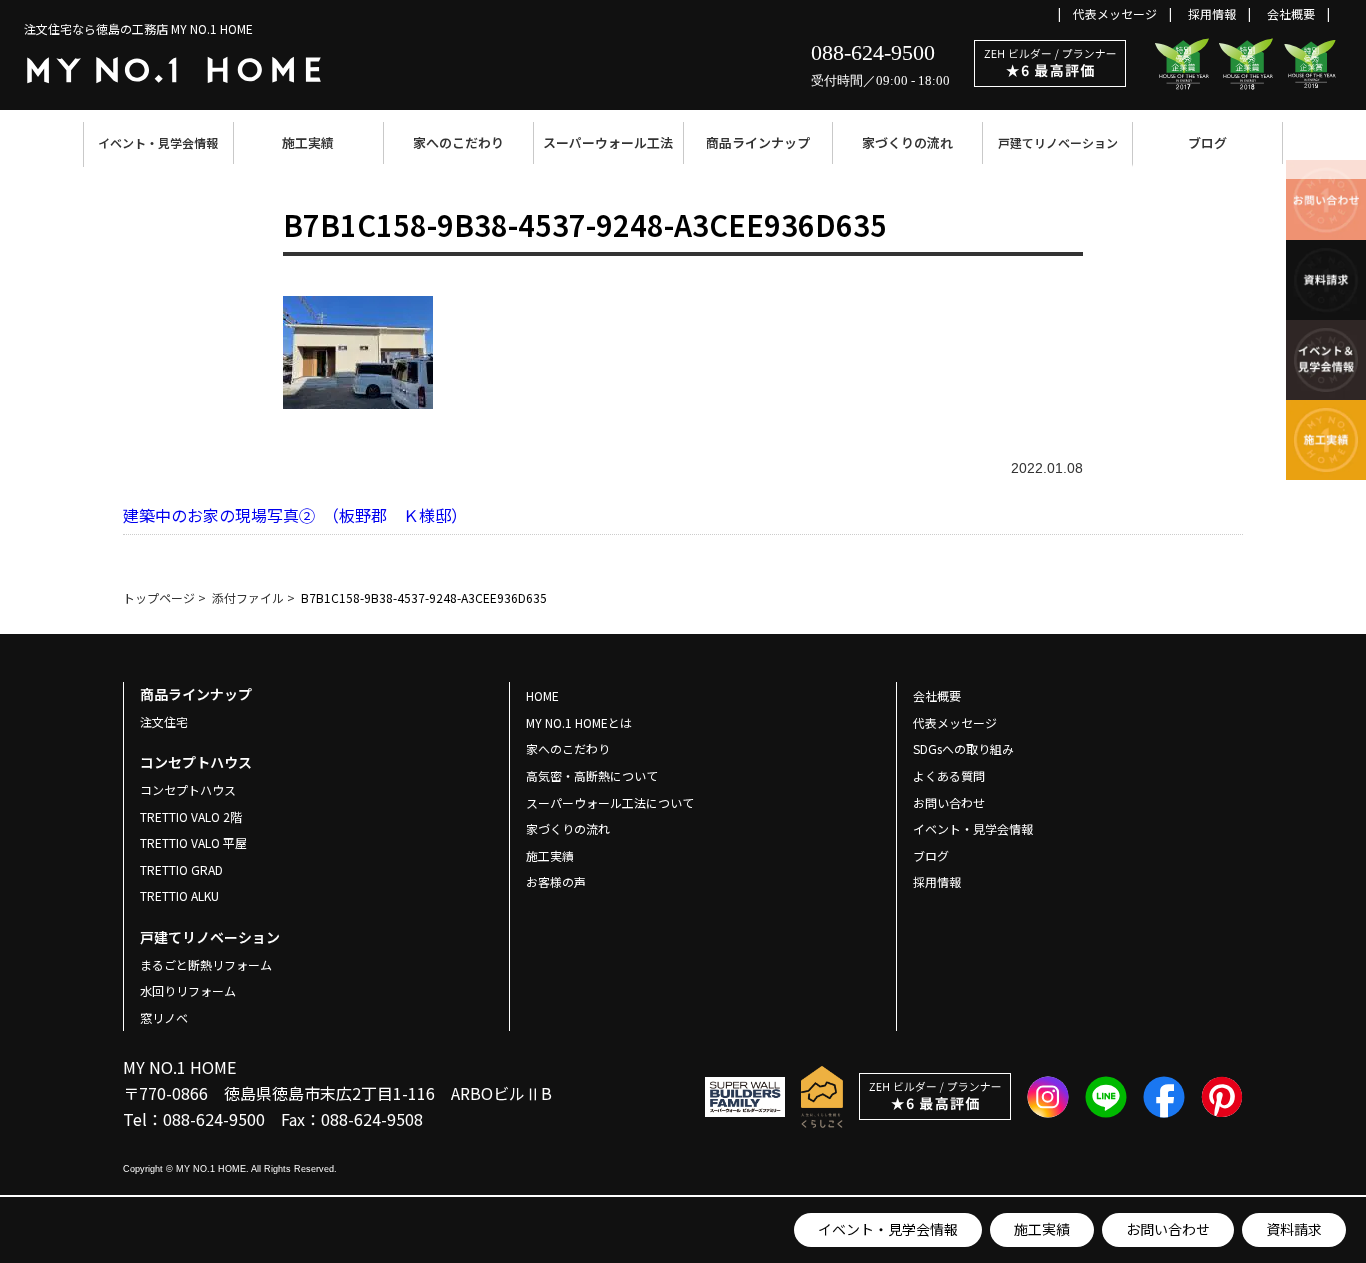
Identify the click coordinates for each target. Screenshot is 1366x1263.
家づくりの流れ (907, 142)
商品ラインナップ (758, 142)
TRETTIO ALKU (179, 895)
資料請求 (1294, 1229)
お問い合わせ (1168, 1229)
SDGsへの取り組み (963, 748)
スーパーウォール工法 (608, 142)
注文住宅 (164, 721)
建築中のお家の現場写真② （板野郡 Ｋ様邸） (295, 515)
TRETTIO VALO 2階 (191, 816)
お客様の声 (556, 881)
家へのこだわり (458, 142)
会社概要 (1291, 13)
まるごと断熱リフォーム (206, 964)
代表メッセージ (1115, 13)
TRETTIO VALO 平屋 (193, 842)
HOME (542, 695)
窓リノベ (164, 1017)
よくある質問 (949, 775)
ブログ (1207, 142)
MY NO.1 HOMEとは (579, 722)
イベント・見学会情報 (158, 142)
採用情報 (1212, 13)
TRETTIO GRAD (181, 869)
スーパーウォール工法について (610, 802)
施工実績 (308, 142)
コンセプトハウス (188, 789)
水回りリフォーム (188, 990)
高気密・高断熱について (592, 775)
